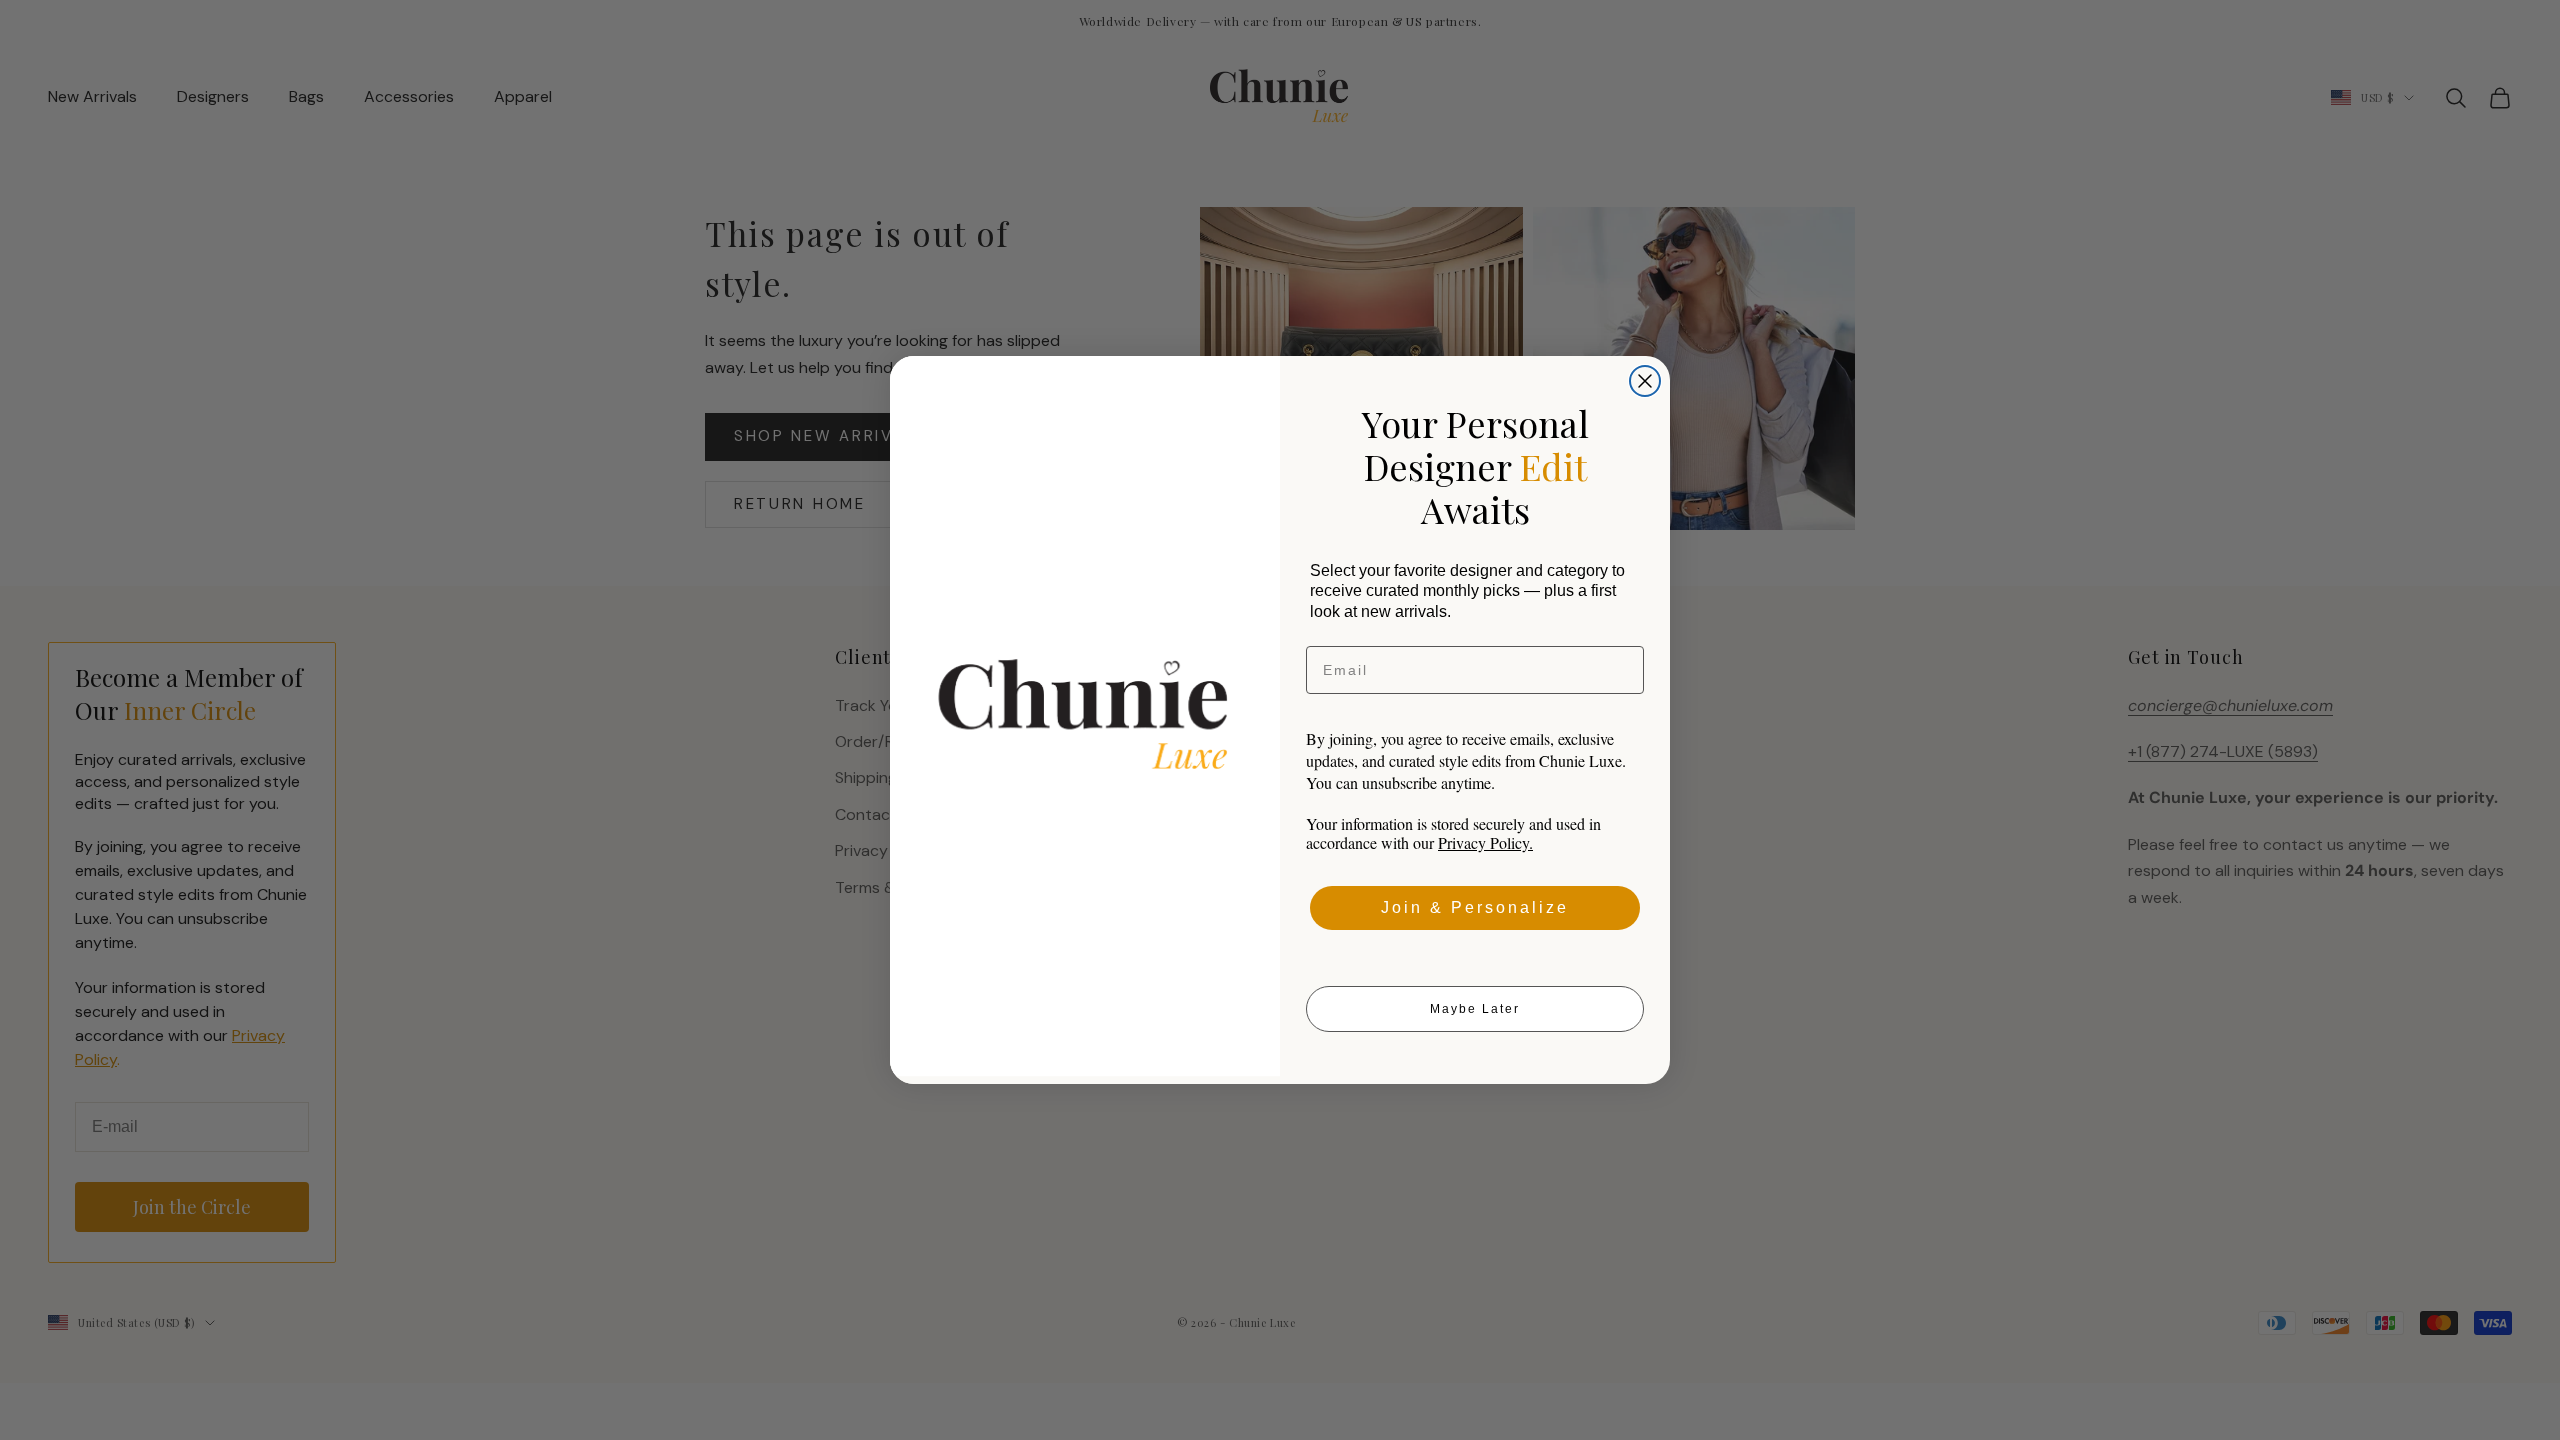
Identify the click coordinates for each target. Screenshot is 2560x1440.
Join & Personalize (1475, 907)
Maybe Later (1475, 1009)
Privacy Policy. (1485, 842)
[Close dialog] (1645, 381)
